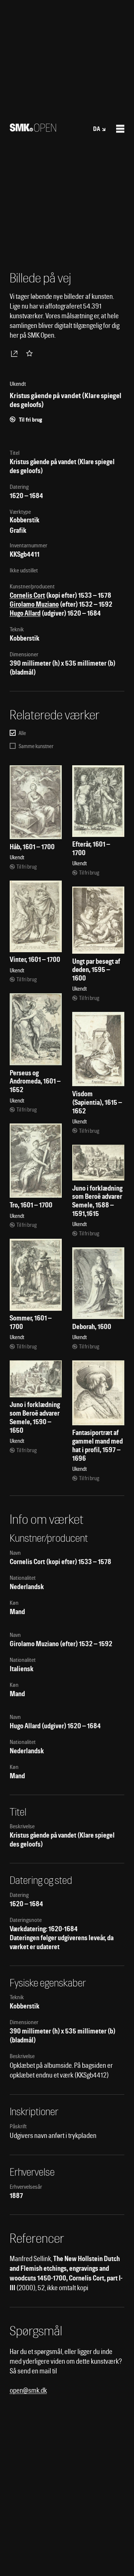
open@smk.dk (28, 2390)
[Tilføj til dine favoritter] (31, 353)
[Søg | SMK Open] (33, 129)
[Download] (16, 353)
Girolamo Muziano (34, 604)
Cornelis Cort (27, 595)
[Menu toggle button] (120, 129)
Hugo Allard (25, 613)
